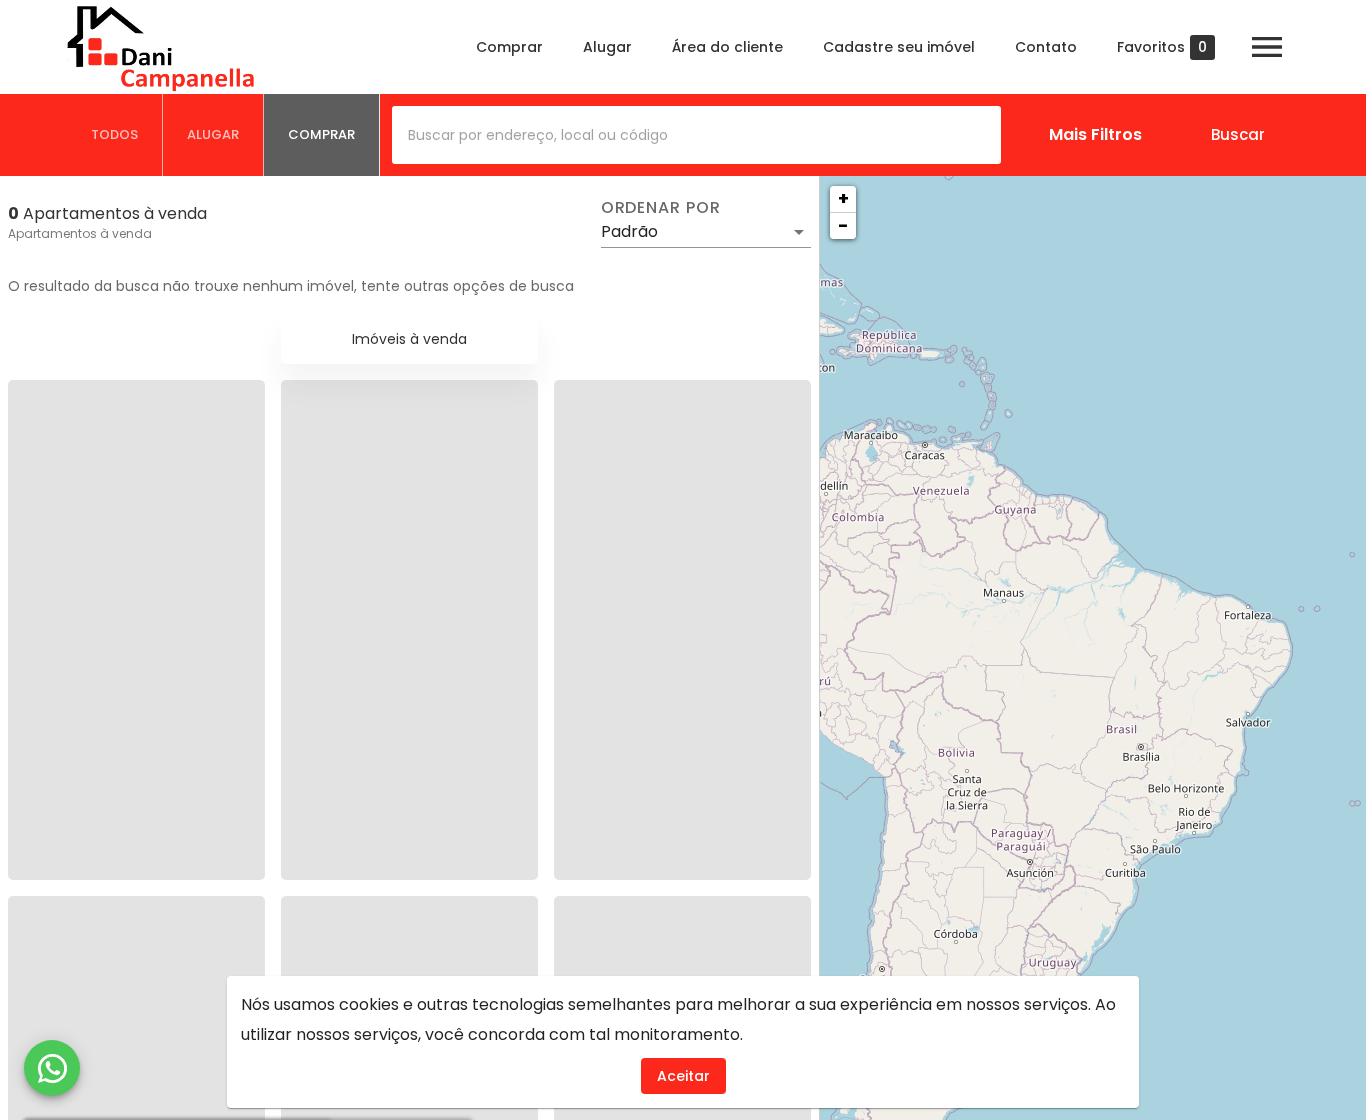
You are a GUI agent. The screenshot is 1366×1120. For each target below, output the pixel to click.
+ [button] (843, 198)
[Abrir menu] (1267, 47)
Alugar (607, 47)
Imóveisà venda (409, 339)
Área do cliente (727, 47)
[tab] (115, 135)
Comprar (509, 47)
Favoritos (1162, 47)
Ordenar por (661, 208)
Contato (1046, 47)
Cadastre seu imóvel (899, 47)
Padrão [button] (629, 231)
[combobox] (696, 135)
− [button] (843, 225)
